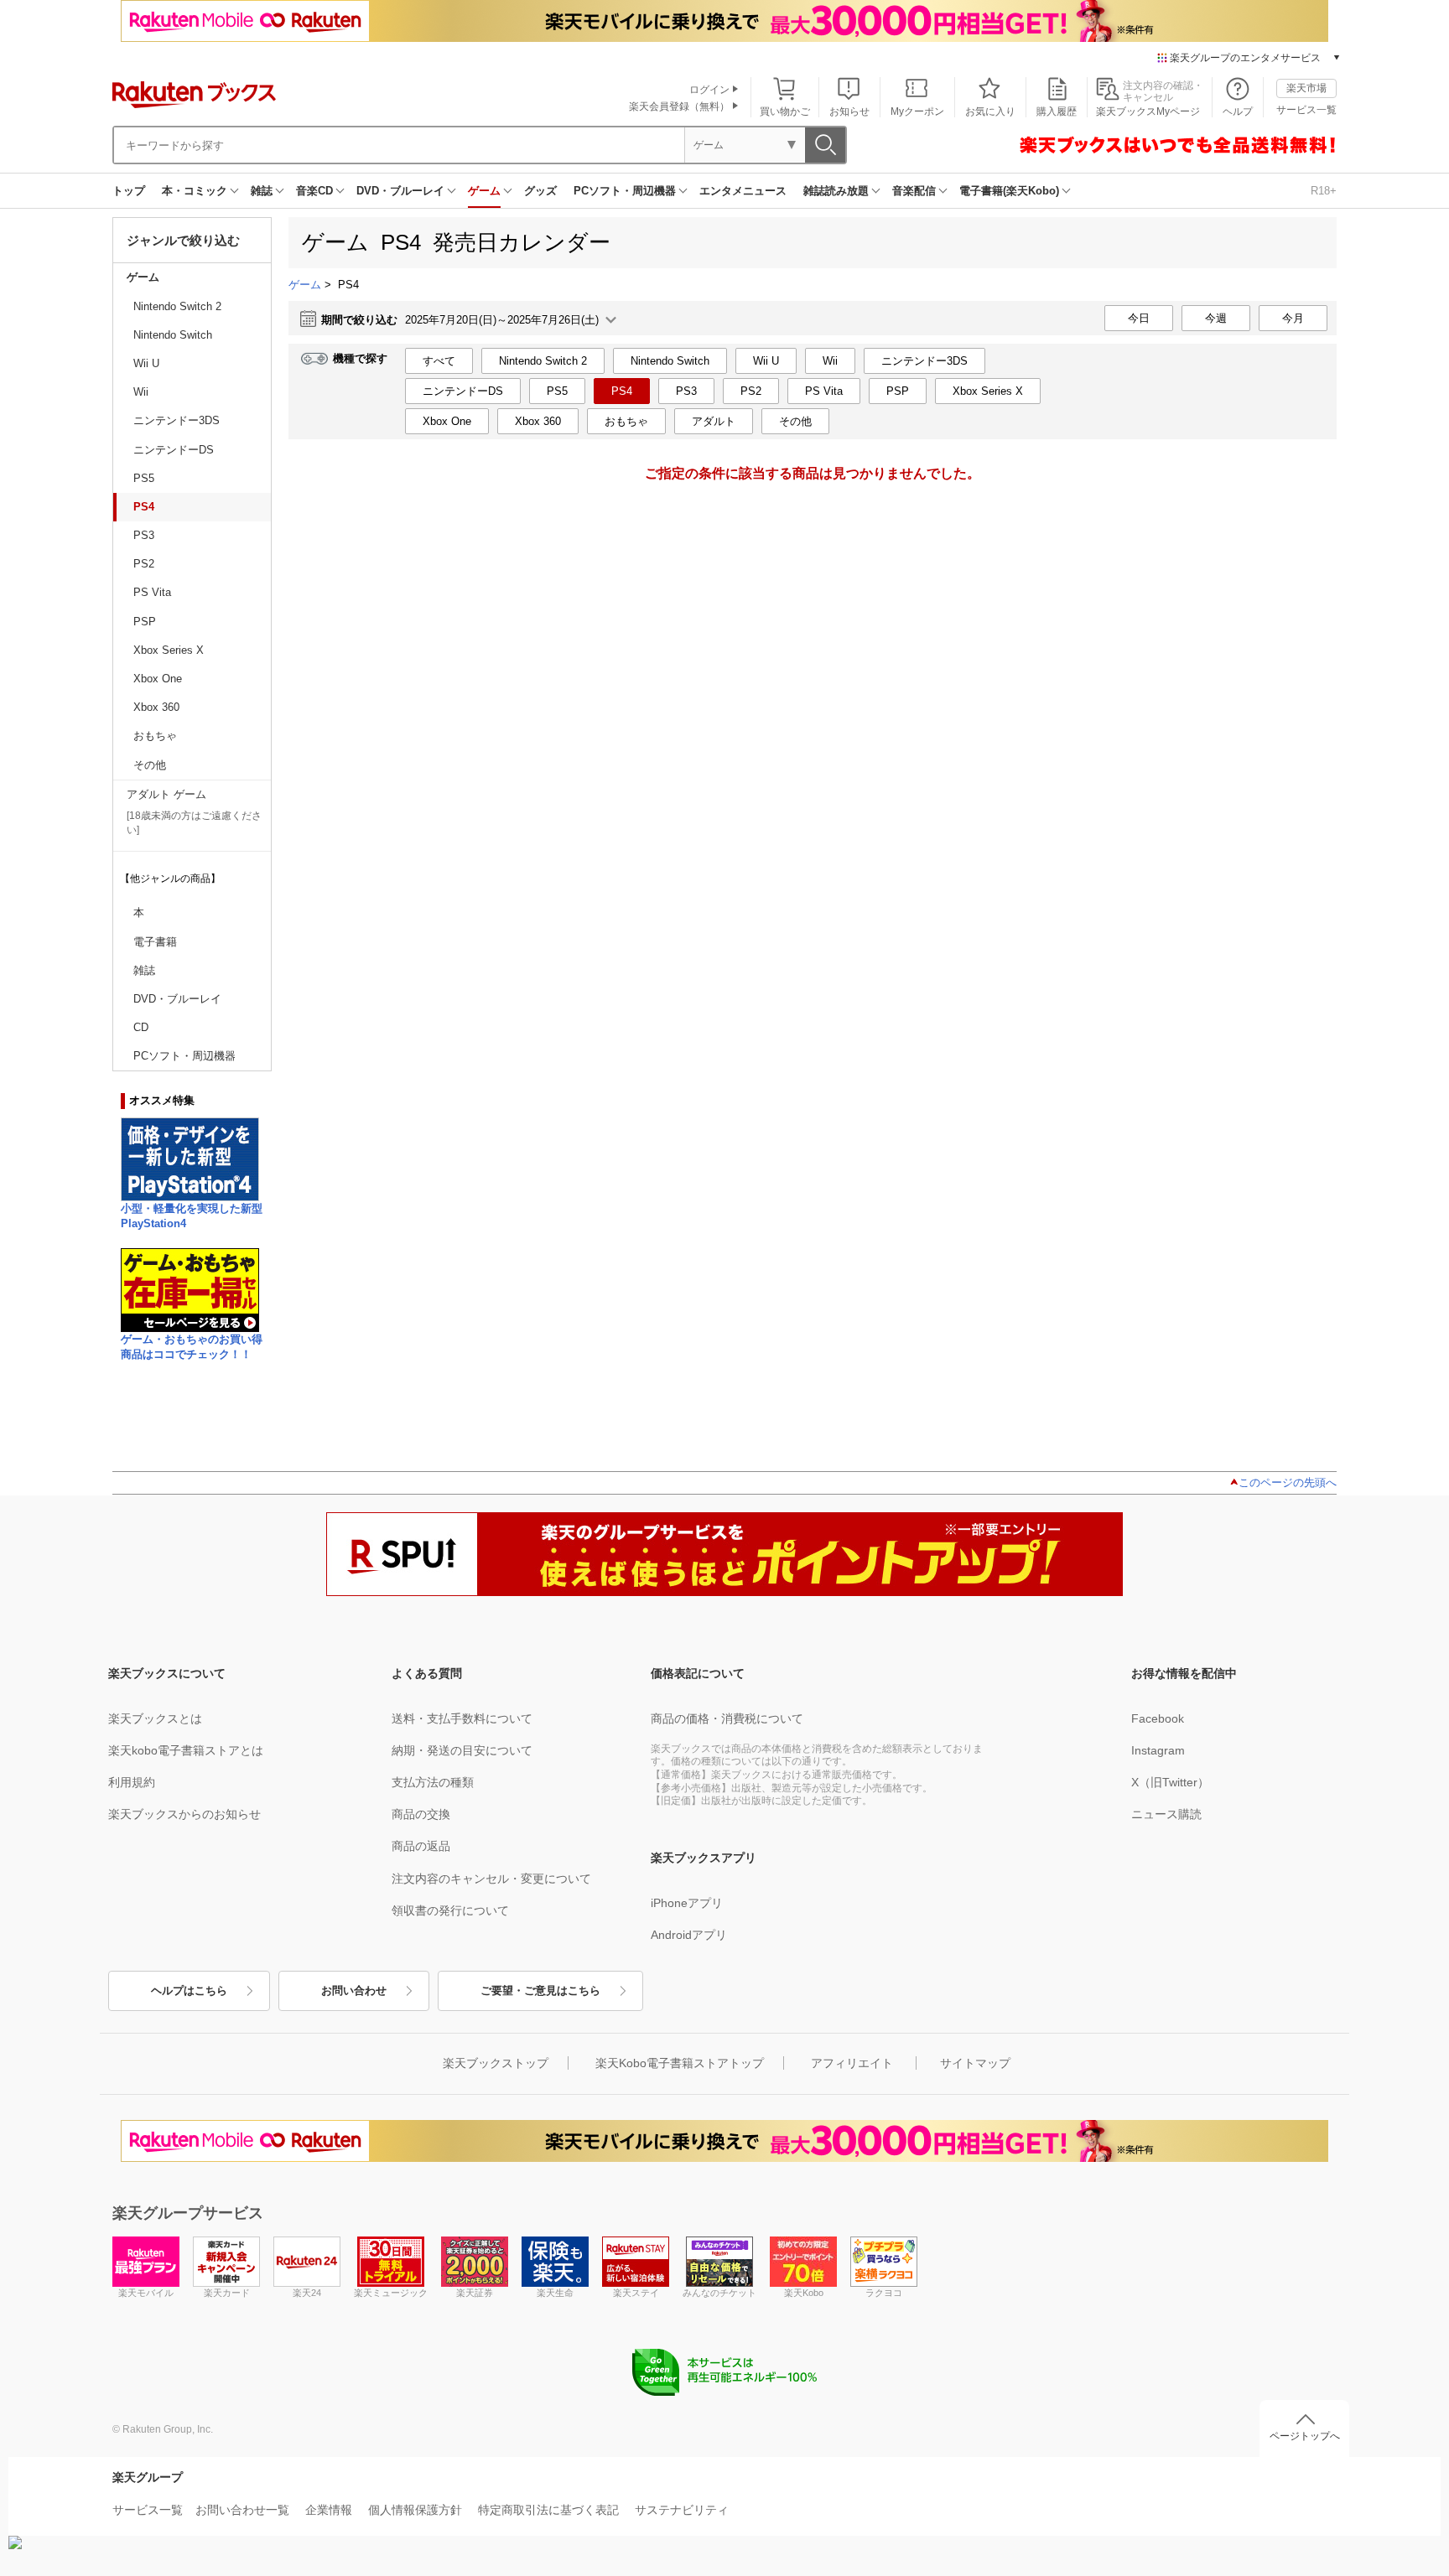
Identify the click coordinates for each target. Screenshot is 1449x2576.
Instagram (1158, 1750)
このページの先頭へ (1288, 1482)
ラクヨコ (884, 2293)
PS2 (144, 564)
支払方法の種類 (433, 1782)
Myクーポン (917, 111)
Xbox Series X (169, 650)
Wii (141, 392)
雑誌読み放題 (836, 191)
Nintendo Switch (173, 335)
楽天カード (227, 2293)
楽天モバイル (146, 2293)
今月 (1293, 318)
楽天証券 (475, 2293)
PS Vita (152, 592)
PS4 (144, 507)
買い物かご (785, 111)
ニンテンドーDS (174, 450)
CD (141, 1027)
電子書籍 (155, 942)
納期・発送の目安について (462, 1750)
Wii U (146, 363)
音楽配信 (914, 191)
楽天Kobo (804, 2293)
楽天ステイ (636, 2293)
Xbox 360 (156, 707)
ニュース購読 (1166, 1814)
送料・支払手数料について (462, 1718)
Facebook (1158, 1718)
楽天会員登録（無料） (679, 106)
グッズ (540, 191)
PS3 (144, 535)
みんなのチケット (719, 2293)
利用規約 (132, 1782)
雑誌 (262, 191)
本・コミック (195, 191)
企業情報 (329, 2510)
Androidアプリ (689, 1935)
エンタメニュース (743, 191)
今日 (1139, 318)
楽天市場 (1306, 88)
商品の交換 (421, 1814)
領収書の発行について (450, 1910)
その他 (150, 765)
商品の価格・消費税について (727, 1718)
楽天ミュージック (391, 2293)
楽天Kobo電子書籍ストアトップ (680, 2063)
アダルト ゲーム (166, 794)
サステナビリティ (682, 2510)
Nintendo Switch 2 (177, 306)
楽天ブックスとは (155, 1718)
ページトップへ (1305, 2436)
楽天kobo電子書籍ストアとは (186, 1750)
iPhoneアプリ (687, 1903)
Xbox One (158, 679)
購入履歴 (1057, 111)
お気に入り (990, 111)
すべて (439, 361)
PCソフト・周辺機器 (625, 191)
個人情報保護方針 (415, 2510)
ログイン (709, 90)
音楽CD (314, 191)
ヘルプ (1238, 111)
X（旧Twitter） (1170, 1782)
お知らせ (849, 111)
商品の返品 (421, 1846)
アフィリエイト (852, 2063)
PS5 (144, 478)
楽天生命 (555, 2293)
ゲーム (484, 191)
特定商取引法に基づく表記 (548, 2510)
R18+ (1324, 191)
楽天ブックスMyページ (1148, 111)
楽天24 (307, 2293)
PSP (145, 622)
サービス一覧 (1306, 110)
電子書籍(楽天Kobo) (1009, 191)
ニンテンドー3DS (177, 420)
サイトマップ (975, 2063)
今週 (1216, 318)
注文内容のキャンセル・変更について (491, 1879)
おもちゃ (155, 736)
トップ (129, 191)
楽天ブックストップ (496, 2063)
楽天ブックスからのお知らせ (184, 1814)
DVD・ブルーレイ (400, 191)
